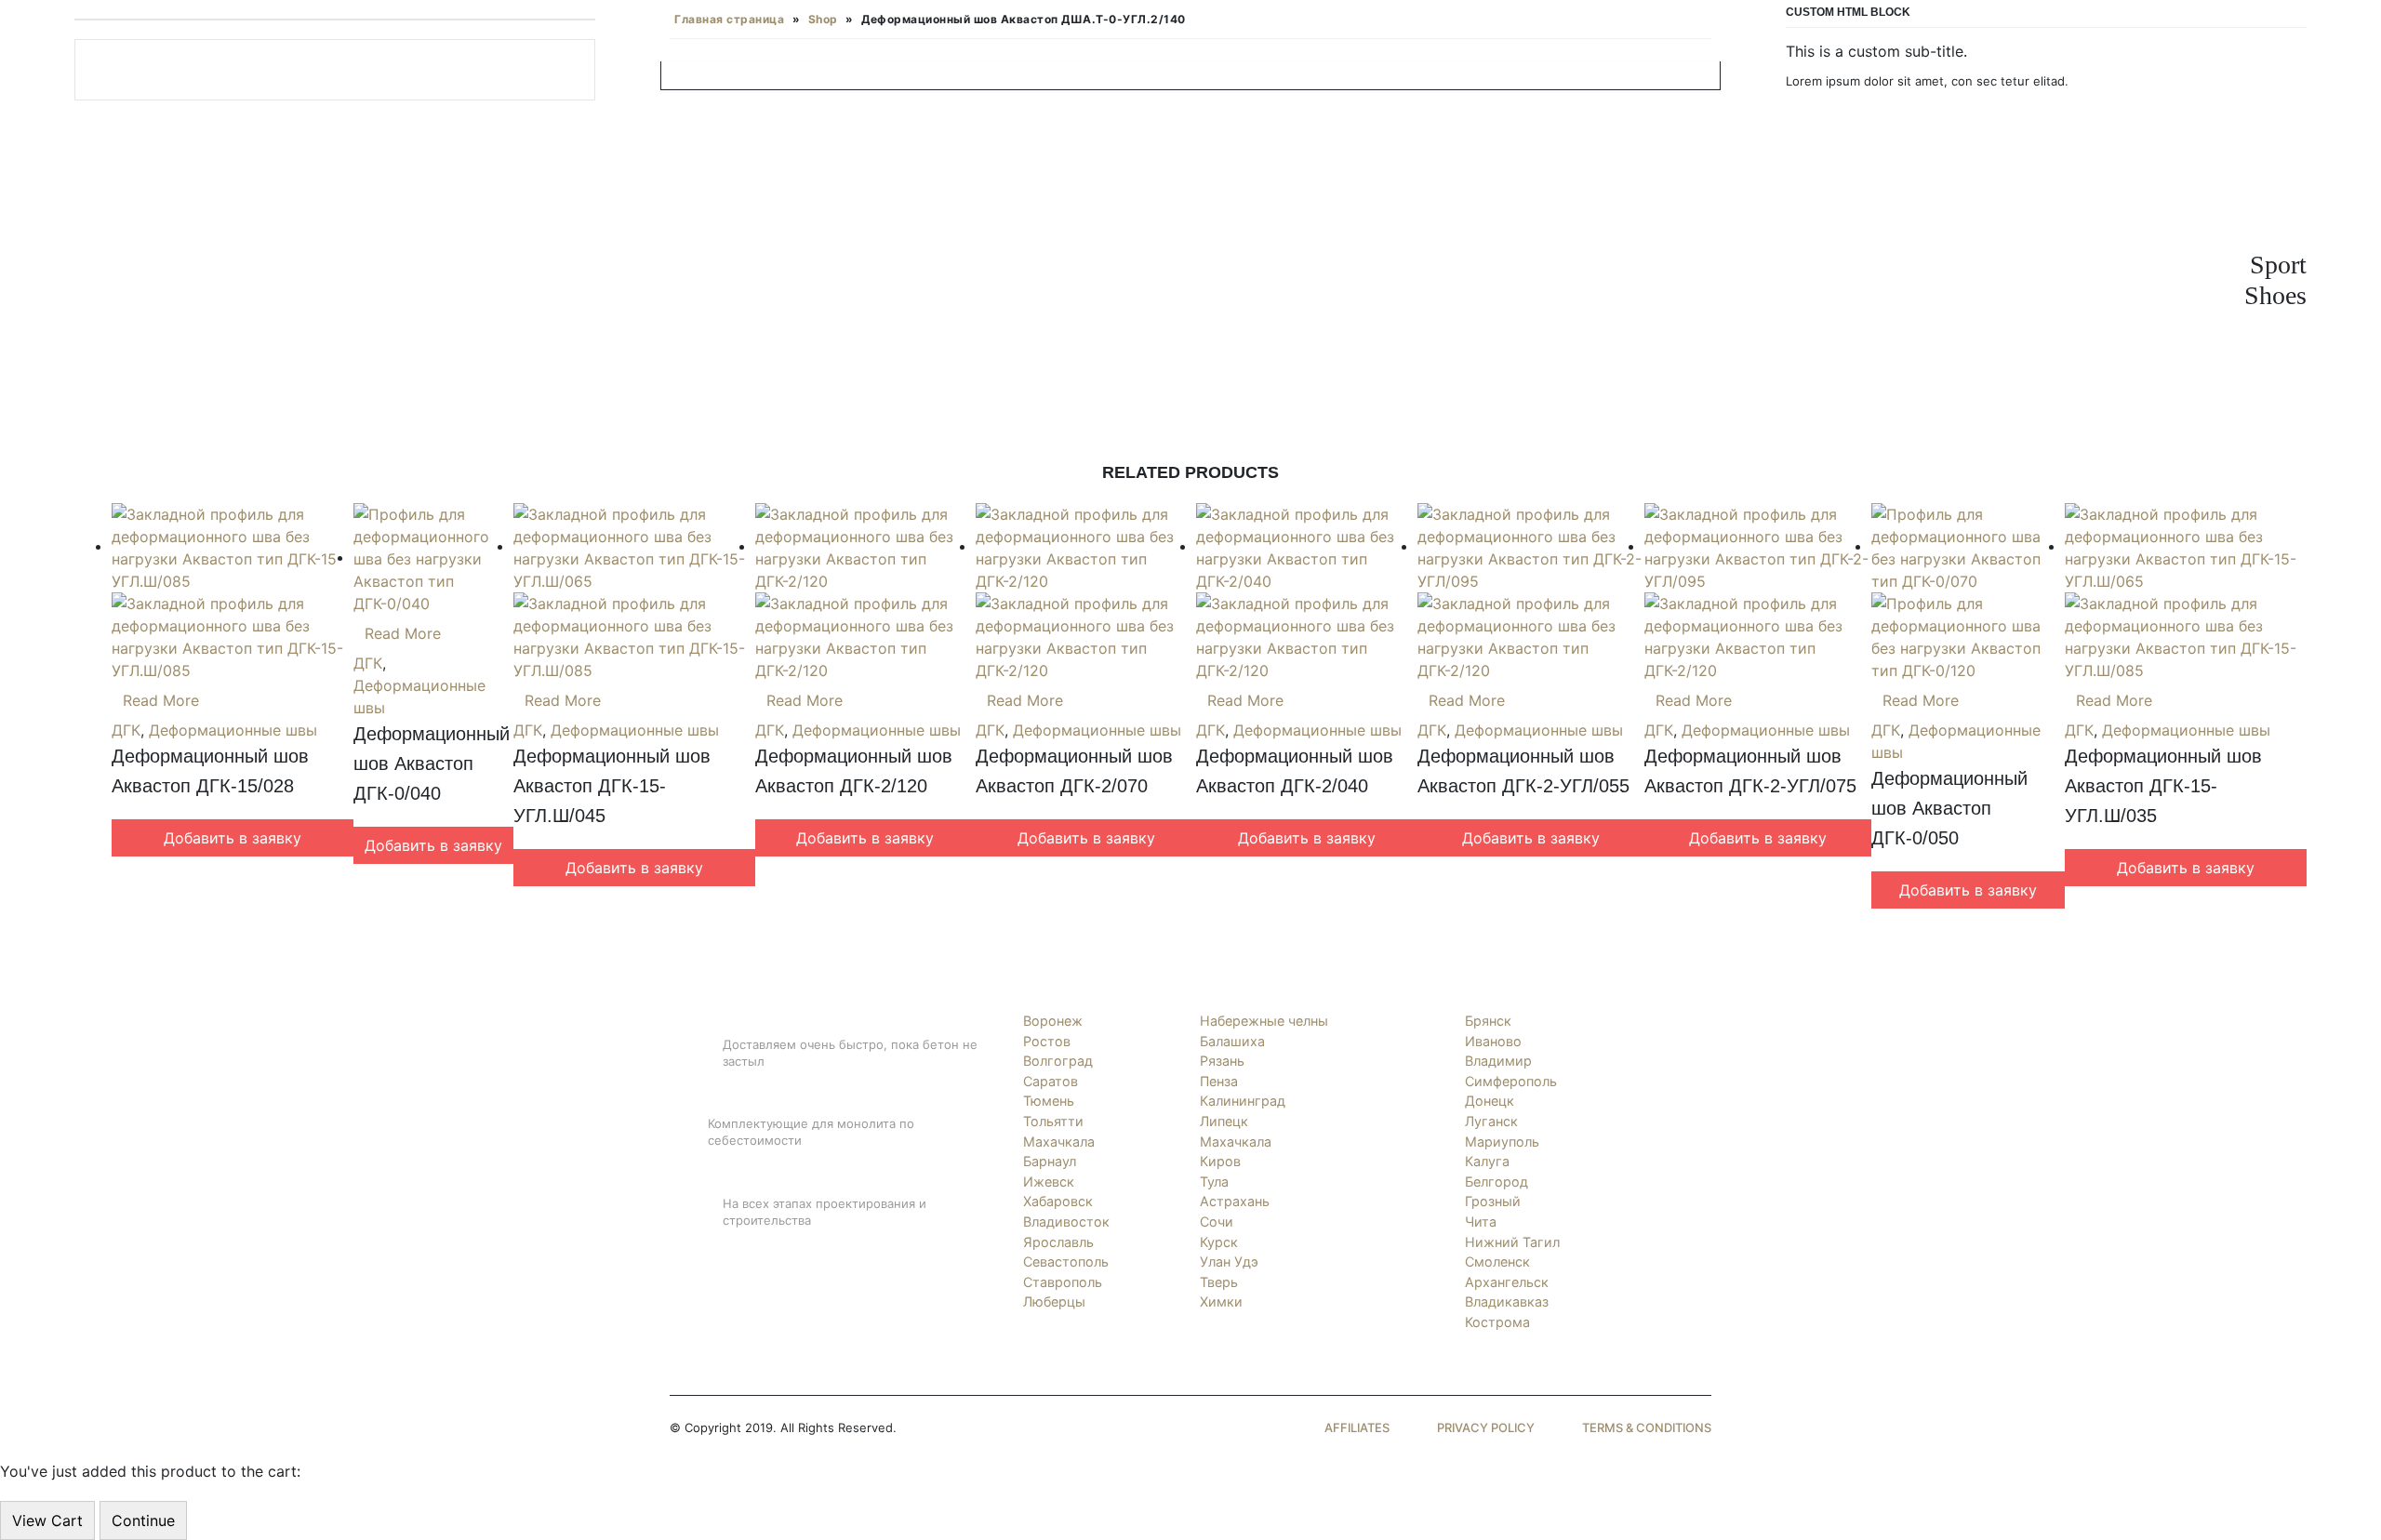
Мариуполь (1502, 1142)
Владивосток (1066, 1221)
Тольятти (1053, 1121)
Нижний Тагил (1512, 1242)
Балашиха (1232, 1041)
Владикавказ (1507, 1301)
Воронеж (1053, 1021)
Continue (143, 1520)
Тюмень (1049, 1101)
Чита (1481, 1221)
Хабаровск (1058, 1201)
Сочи (1217, 1221)
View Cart (47, 1520)
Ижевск (1049, 1182)
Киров (1220, 1161)
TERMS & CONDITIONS (1647, 1427)
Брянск (1488, 1021)
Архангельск (1507, 1282)
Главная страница (729, 19)
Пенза (1219, 1081)
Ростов (1047, 1041)
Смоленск (1497, 1261)
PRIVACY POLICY (1486, 1427)
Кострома (1497, 1322)
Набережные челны (1264, 1021)
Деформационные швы (233, 730)
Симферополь (1511, 1081)
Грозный (1493, 1201)
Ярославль (1058, 1242)
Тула (1214, 1182)
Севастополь (1066, 1261)
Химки (1221, 1301)
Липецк (1224, 1121)
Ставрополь (1063, 1282)
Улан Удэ (1229, 1261)
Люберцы (1054, 1301)
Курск (1219, 1242)
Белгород (1496, 1182)
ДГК (126, 730)
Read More (161, 700)
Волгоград (1058, 1061)
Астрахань (1235, 1201)
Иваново (1493, 1041)
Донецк (1490, 1101)
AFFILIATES (1357, 1427)
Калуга (1487, 1161)
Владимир (1498, 1061)
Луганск (1491, 1121)
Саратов (1051, 1081)
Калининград (1243, 1101)
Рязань (1222, 1061)
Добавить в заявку (233, 838)
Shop (823, 19)
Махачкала (1059, 1142)
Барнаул (1050, 1161)
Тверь (1219, 1282)
